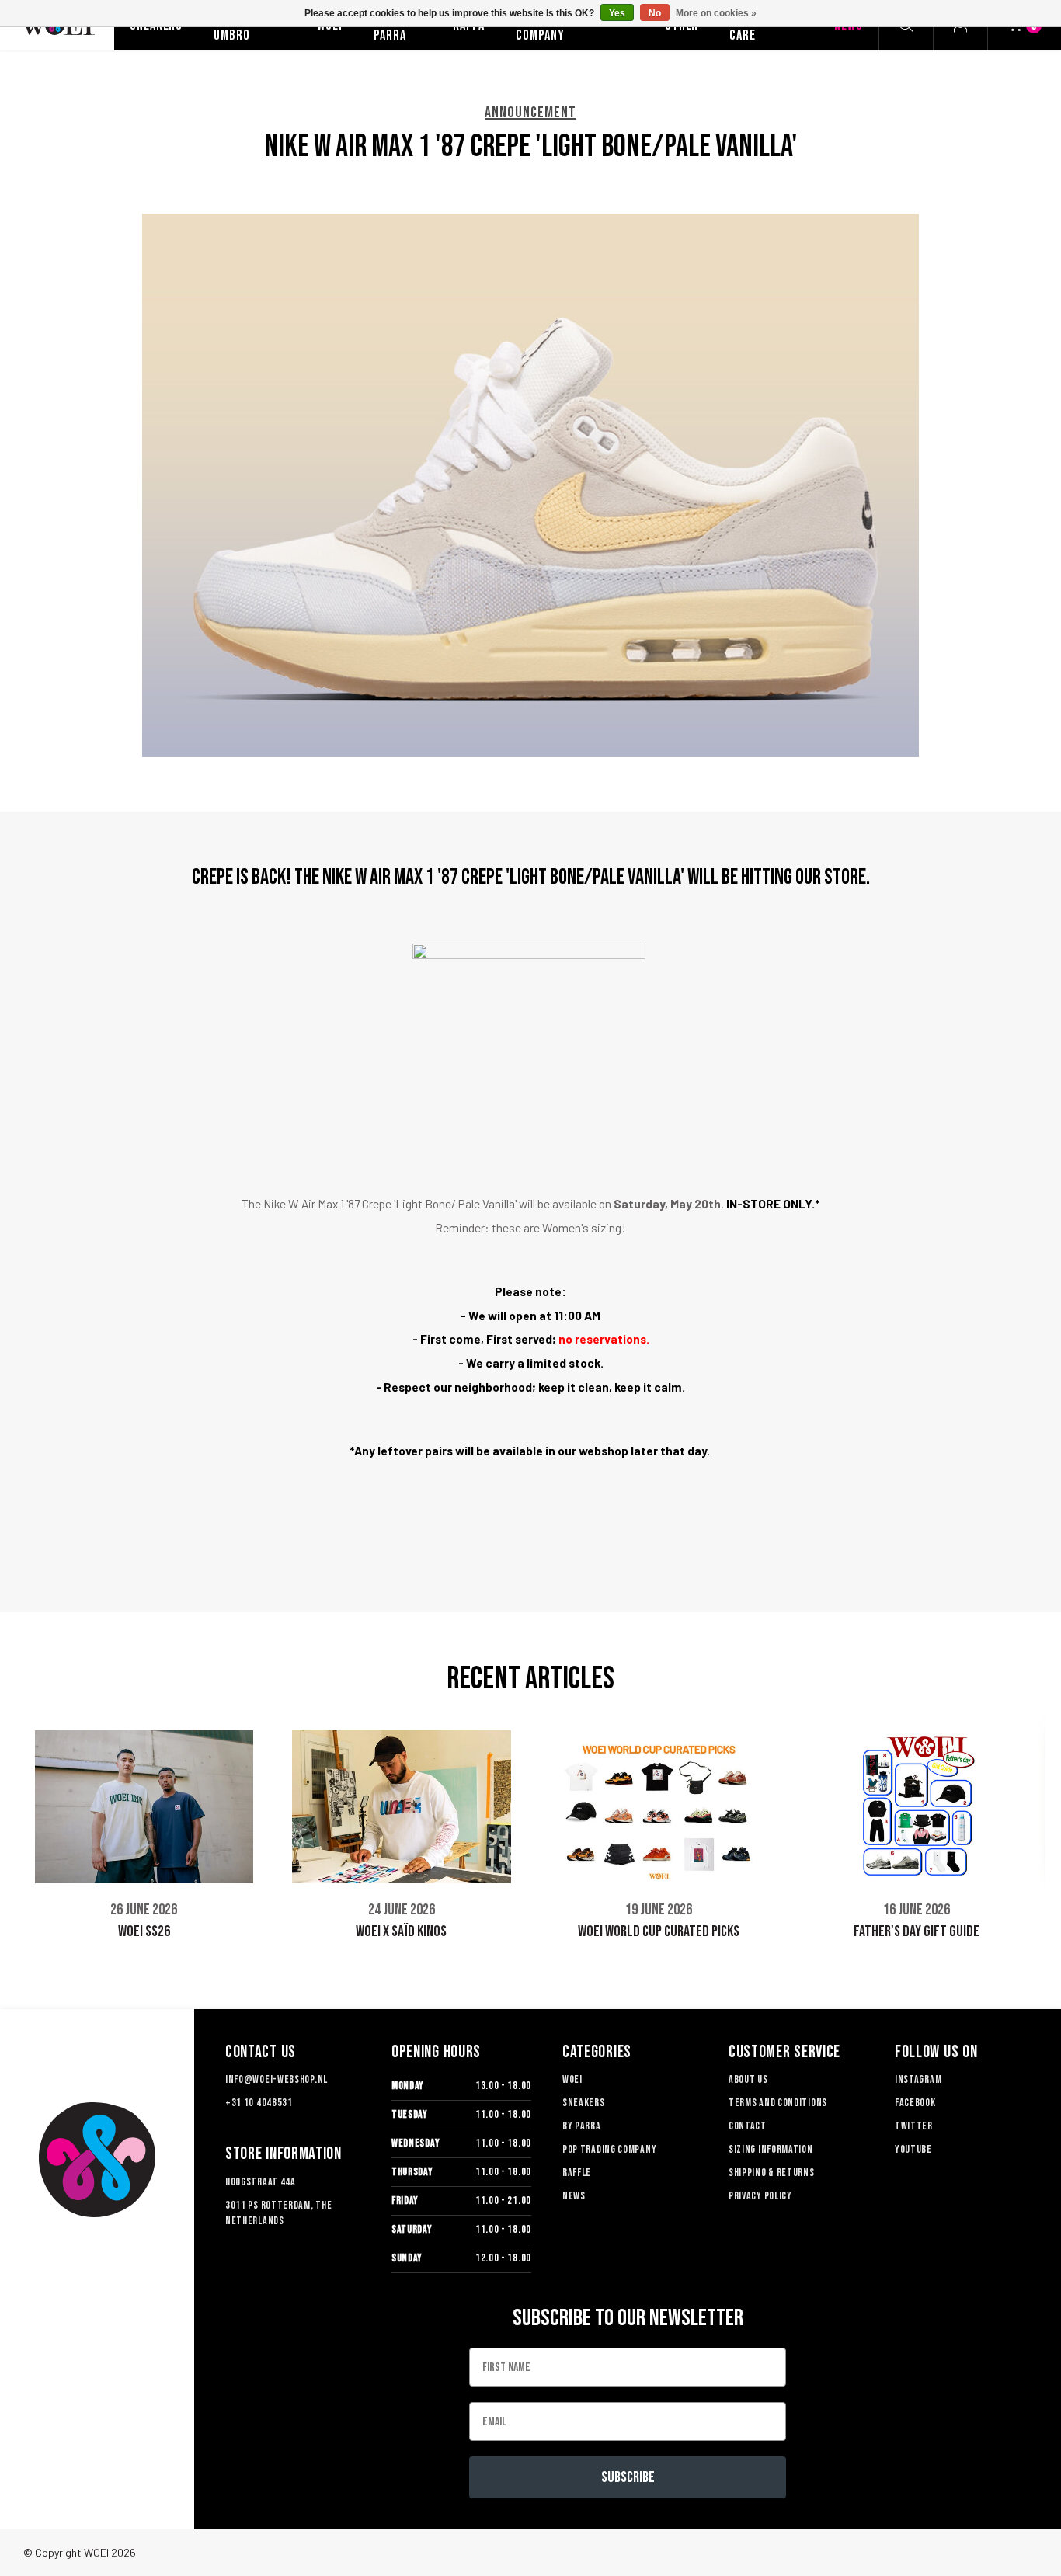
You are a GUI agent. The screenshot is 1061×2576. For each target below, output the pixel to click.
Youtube (913, 2149)
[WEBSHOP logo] (97, 2160)
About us (748, 2079)
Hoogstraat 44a (261, 2182)
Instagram (918, 2079)
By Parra (582, 2126)
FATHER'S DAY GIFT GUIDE (917, 1931)
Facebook (915, 2103)
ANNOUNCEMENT (530, 113)
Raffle (577, 2173)
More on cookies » (716, 13)
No (655, 13)
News (574, 2196)
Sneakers (584, 2103)
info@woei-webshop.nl (277, 2079)
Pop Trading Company (609, 2149)
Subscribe (628, 2477)
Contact (748, 2126)
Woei (572, 2079)
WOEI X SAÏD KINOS (401, 1931)
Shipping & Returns (772, 2173)
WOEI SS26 (144, 1931)
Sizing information (771, 2149)
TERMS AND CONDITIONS (778, 2103)
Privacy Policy (760, 2196)
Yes (617, 13)
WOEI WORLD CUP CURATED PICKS (659, 1931)
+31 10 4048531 (259, 2103)
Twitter (914, 2126)
